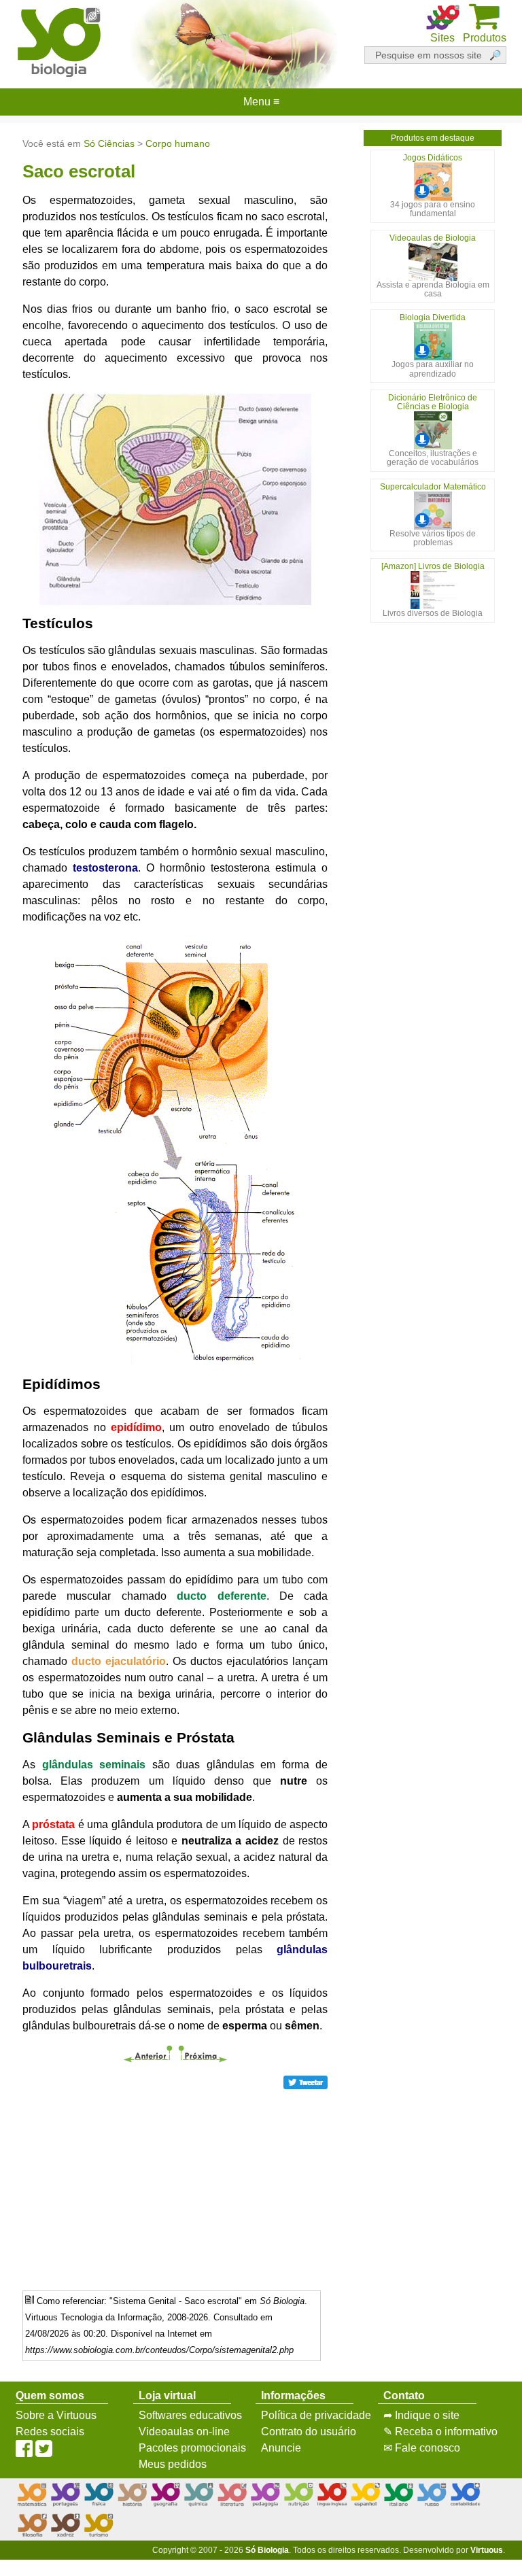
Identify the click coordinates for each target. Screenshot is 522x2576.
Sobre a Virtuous (56, 2415)
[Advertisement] (175, 2185)
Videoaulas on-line (184, 2432)
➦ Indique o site (421, 2415)
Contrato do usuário (309, 2432)
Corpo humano (178, 143)
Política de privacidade (316, 2415)
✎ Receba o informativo (440, 2432)
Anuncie (281, 2448)
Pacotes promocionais (192, 2448)
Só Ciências (109, 143)
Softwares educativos (190, 2415)
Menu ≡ (261, 102)
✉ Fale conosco (422, 2448)
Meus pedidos (173, 2464)
